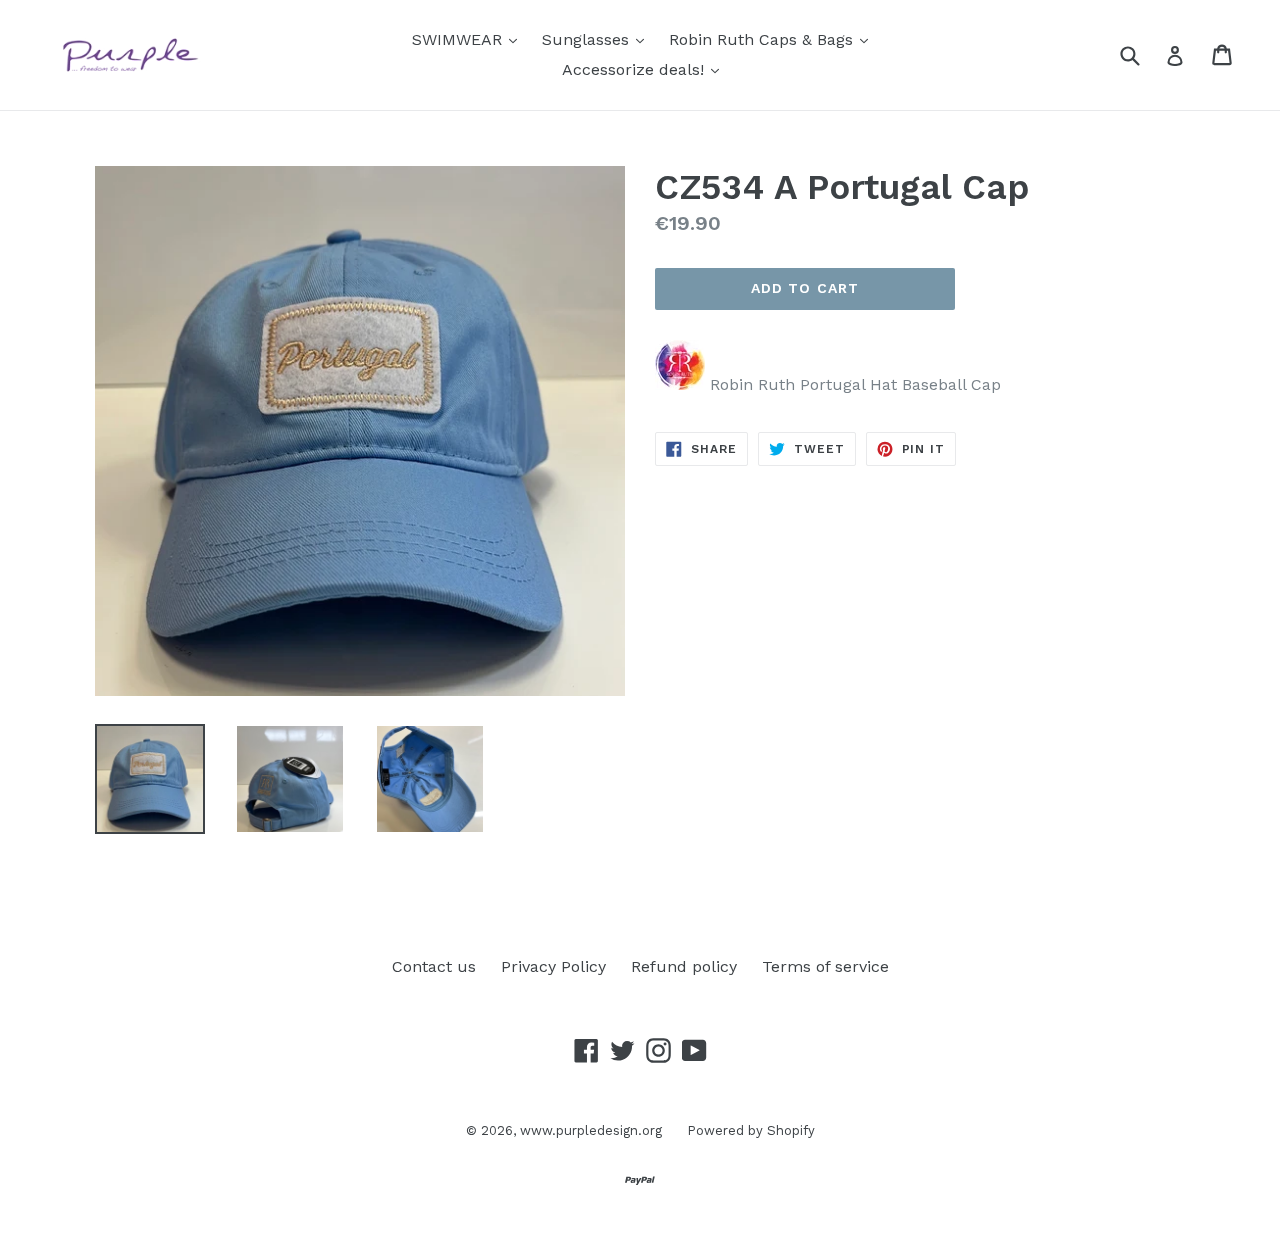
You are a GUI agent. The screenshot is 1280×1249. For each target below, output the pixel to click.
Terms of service (825, 966)
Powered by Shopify (751, 1130)
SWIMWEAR (469, 39)
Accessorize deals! (645, 69)
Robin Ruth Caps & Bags (773, 39)
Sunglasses (598, 39)
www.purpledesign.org (591, 1130)
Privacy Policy (553, 966)
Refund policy (684, 966)
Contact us (434, 966)
